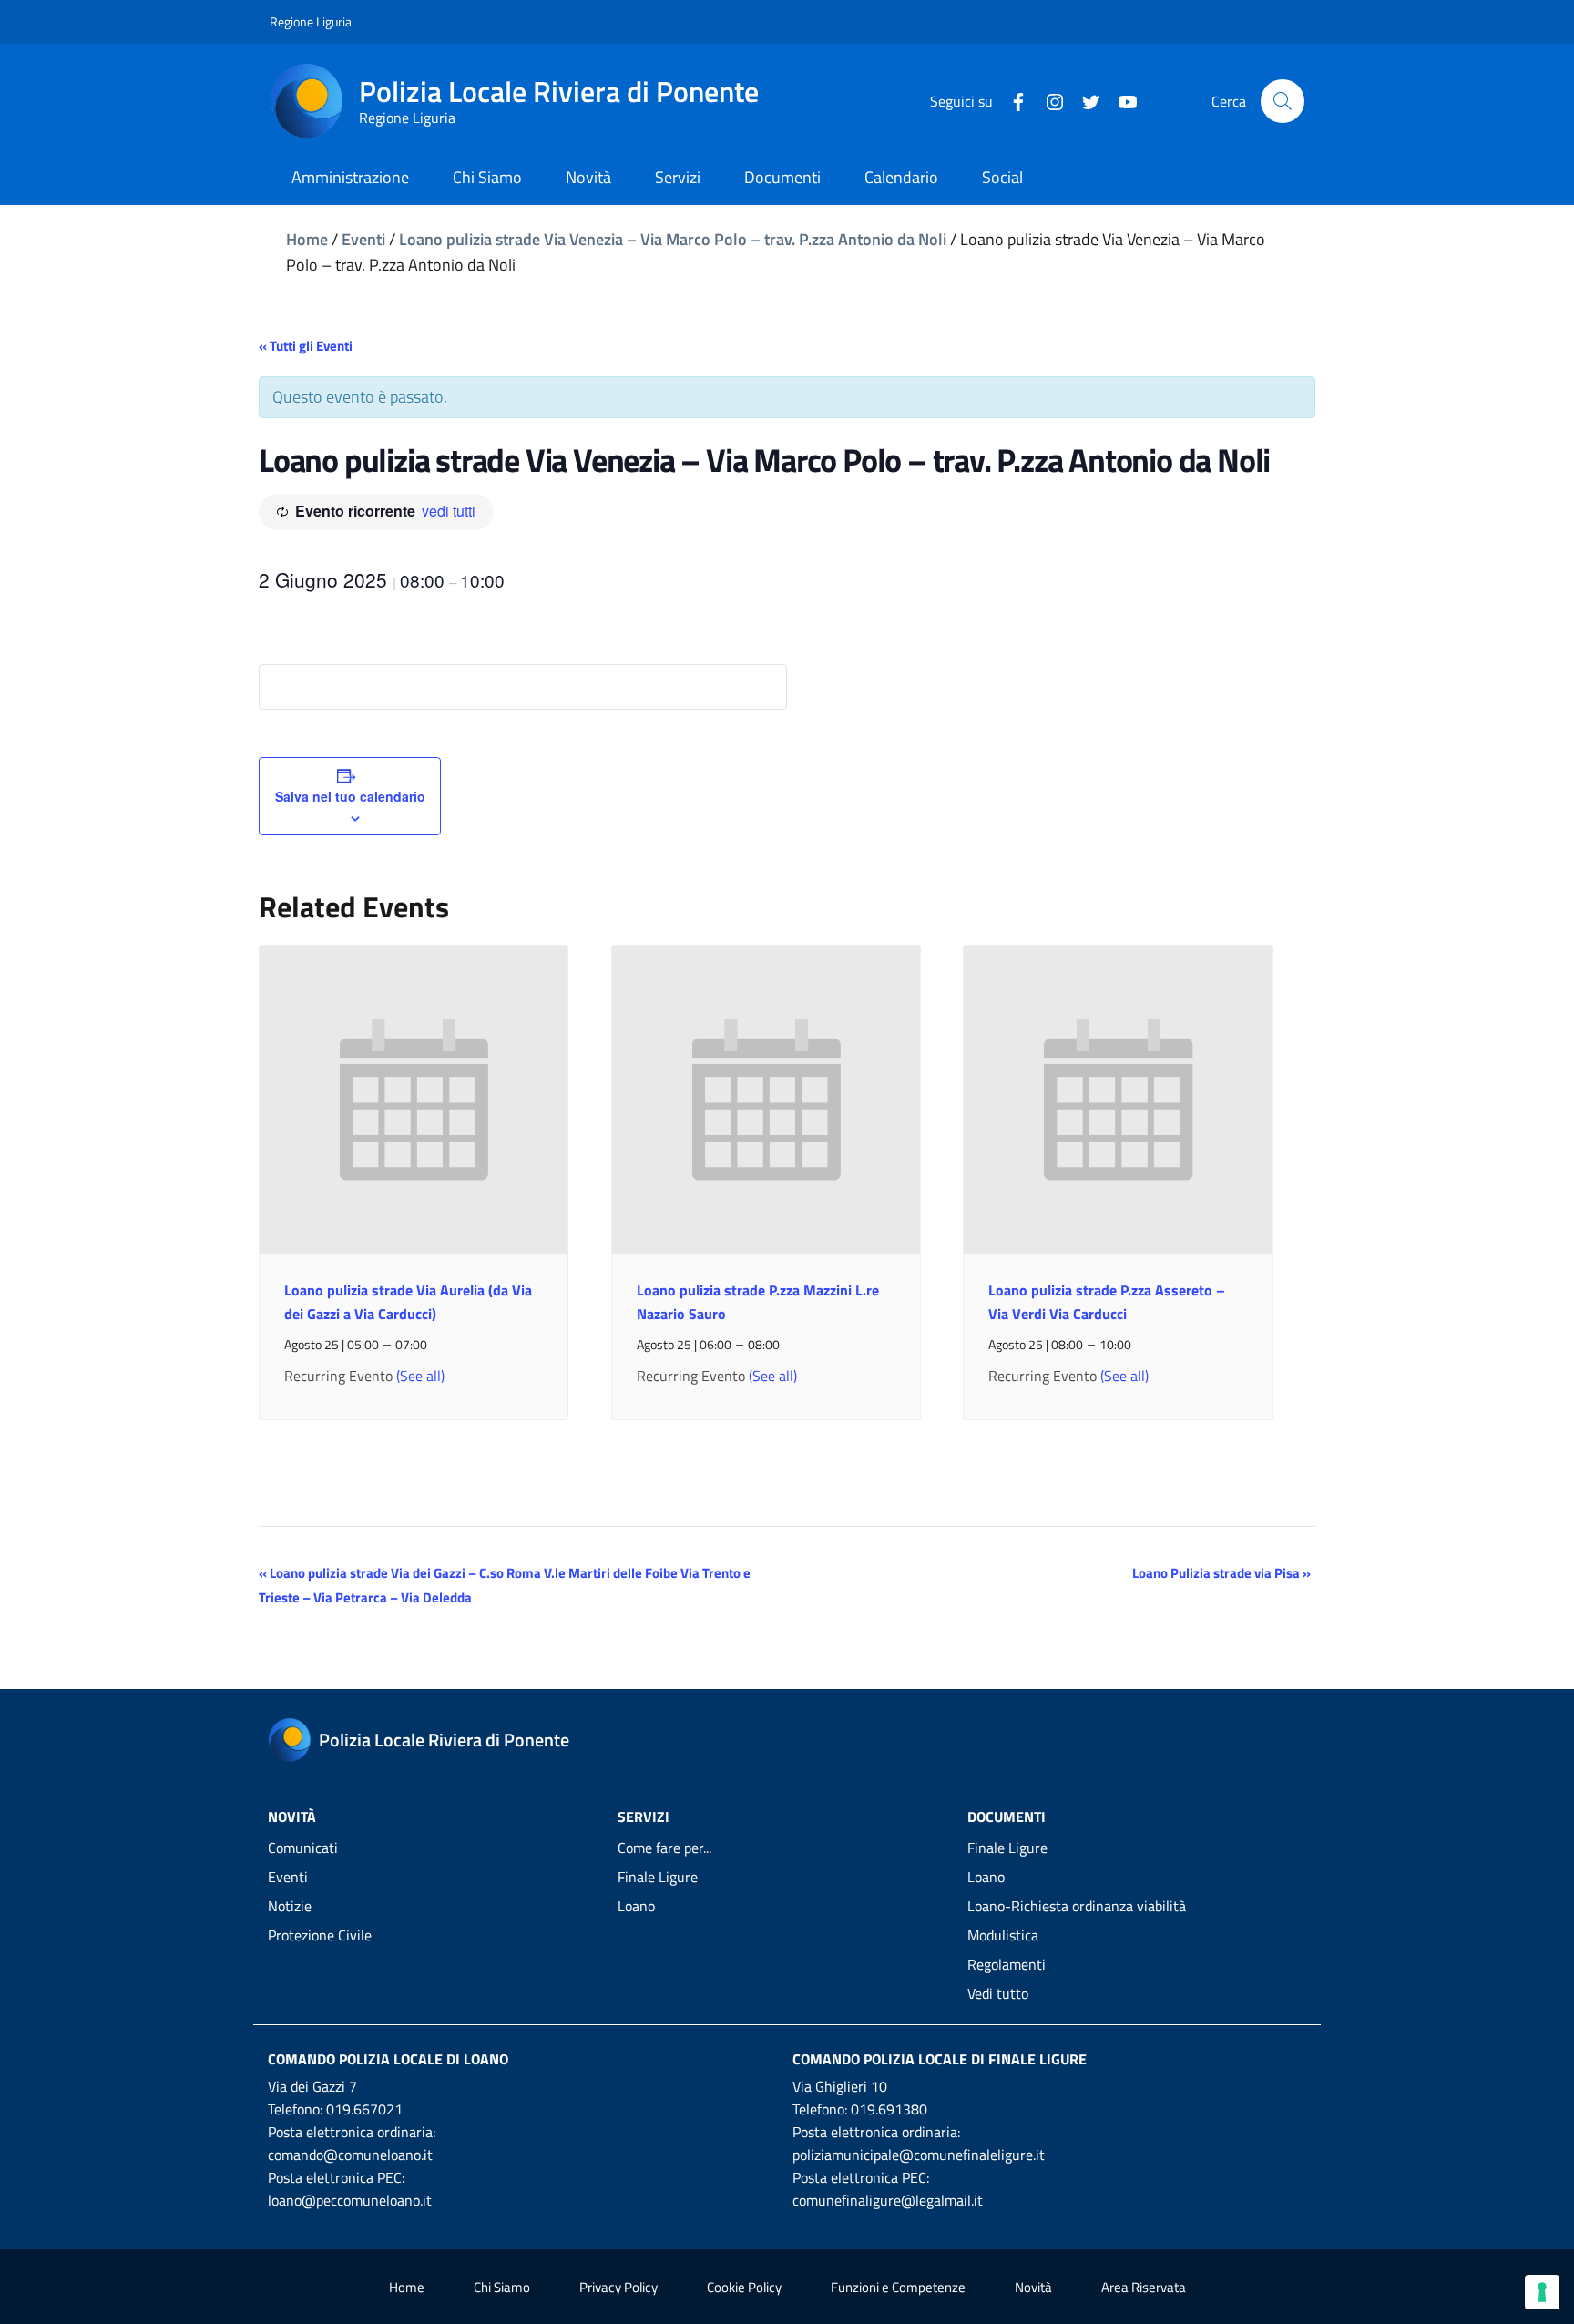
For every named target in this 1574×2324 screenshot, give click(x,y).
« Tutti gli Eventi (306, 346)
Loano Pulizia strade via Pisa (1221, 1573)
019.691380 (889, 2109)
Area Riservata (1144, 2287)
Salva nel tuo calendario (350, 796)
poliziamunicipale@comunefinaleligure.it (919, 2155)
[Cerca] (1283, 101)
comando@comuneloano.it (350, 2155)
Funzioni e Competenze (898, 2287)
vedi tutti (449, 511)
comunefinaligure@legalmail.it (888, 2200)
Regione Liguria (311, 21)
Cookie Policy (744, 2287)
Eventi (363, 239)
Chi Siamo (502, 2287)
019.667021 (364, 2109)
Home (307, 239)
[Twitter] (1084, 100)
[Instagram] (1048, 100)
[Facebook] (1011, 100)
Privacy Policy (618, 2287)
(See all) (420, 1376)
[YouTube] (1120, 100)
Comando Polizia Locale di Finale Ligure (940, 2059)
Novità (1033, 2287)
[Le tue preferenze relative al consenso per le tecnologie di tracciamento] (1542, 2292)
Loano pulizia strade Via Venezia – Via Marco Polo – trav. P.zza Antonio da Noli (673, 239)
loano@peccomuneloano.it (350, 2200)
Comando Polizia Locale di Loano (388, 2059)
